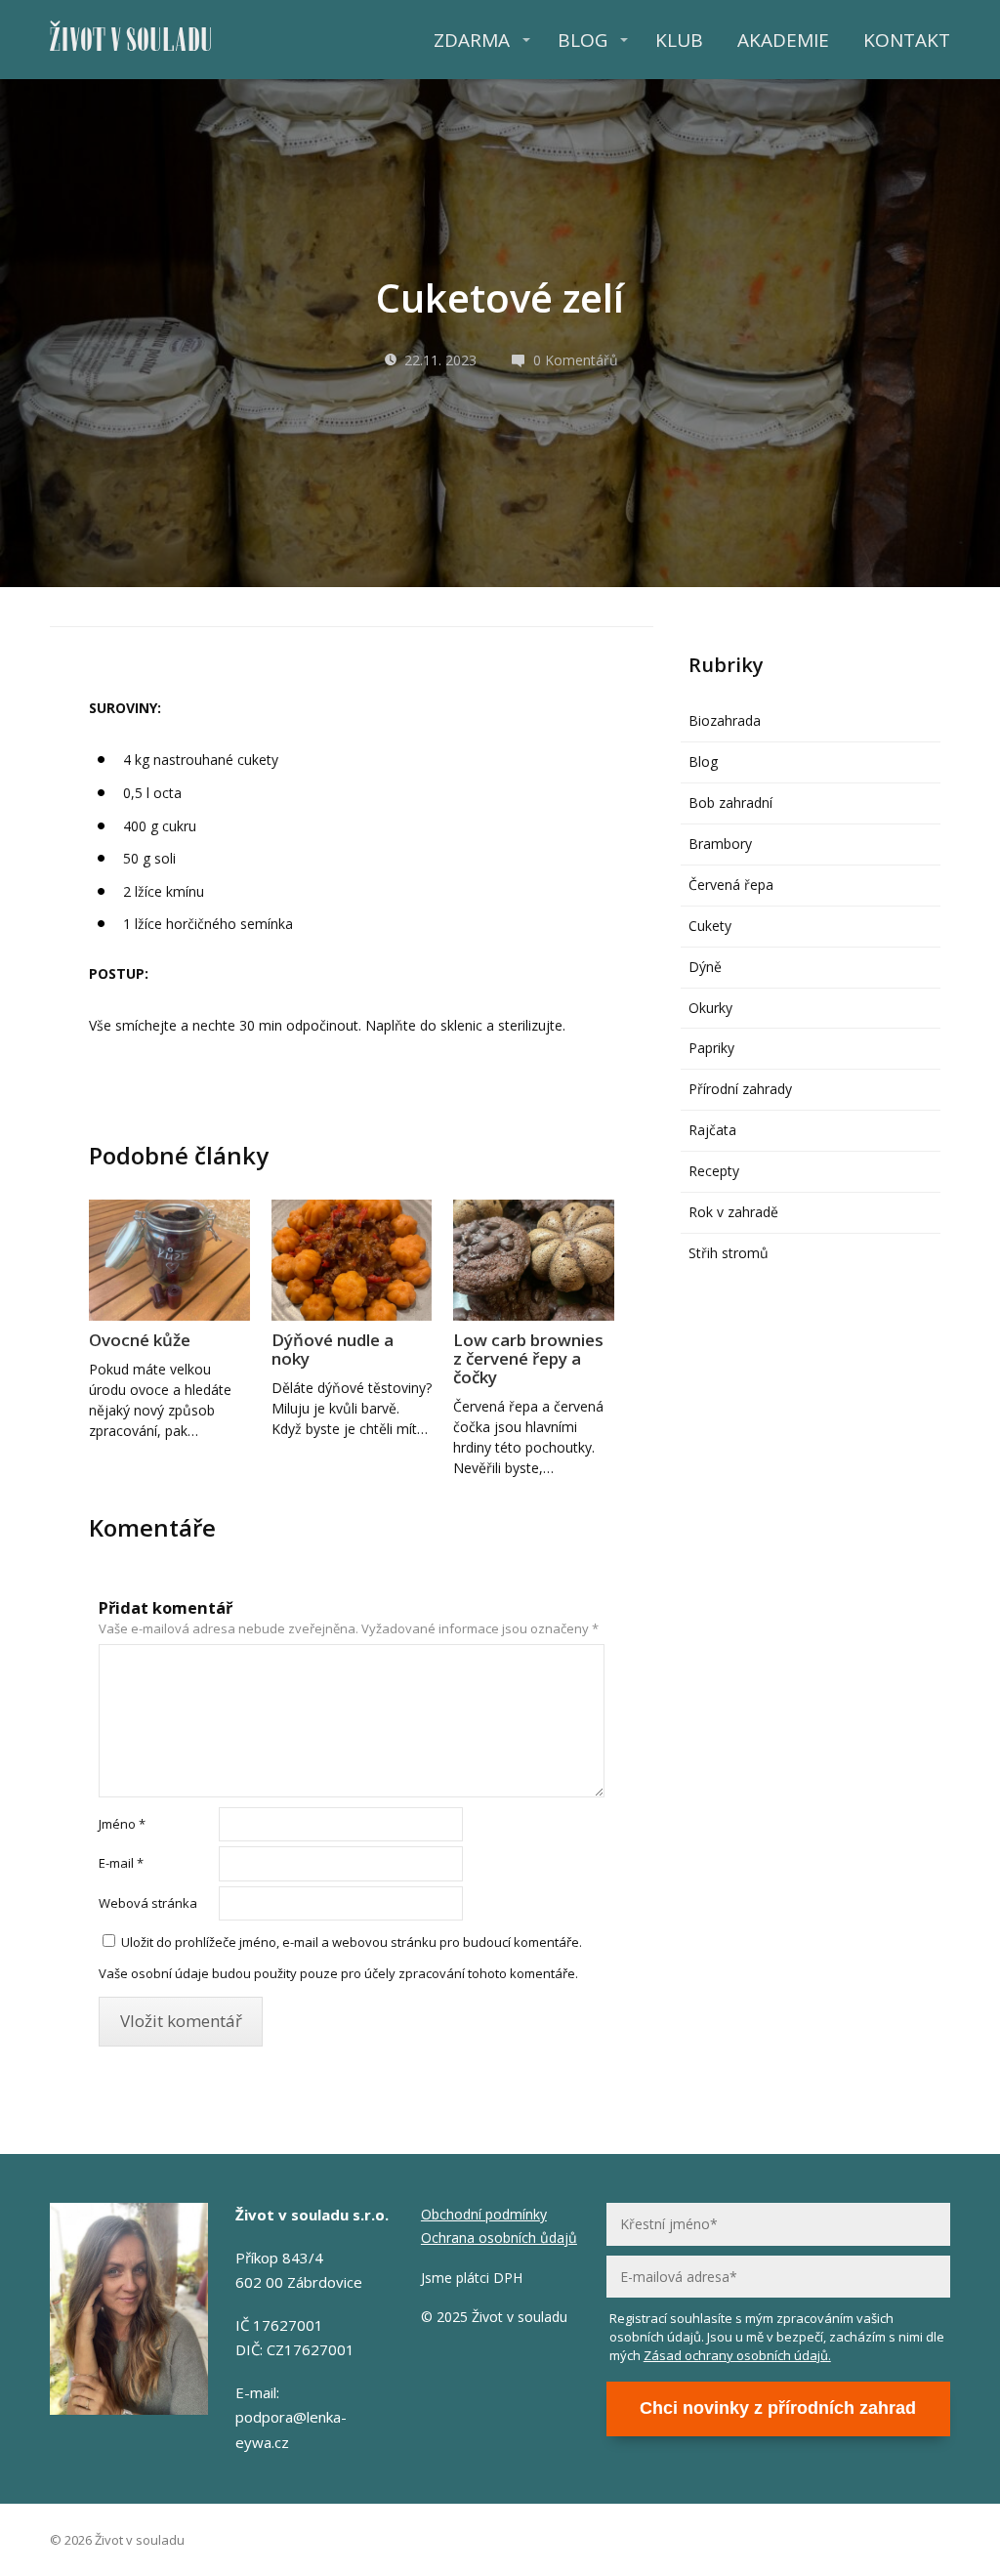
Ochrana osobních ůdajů (499, 2238)
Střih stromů (729, 1253)
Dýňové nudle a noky (333, 1349)
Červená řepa (731, 885)
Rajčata (712, 1130)
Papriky (711, 1048)
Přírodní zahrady (740, 1089)
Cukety (710, 926)
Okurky (710, 1008)
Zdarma (472, 40)
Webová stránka (148, 1903)
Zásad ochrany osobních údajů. (737, 2355)
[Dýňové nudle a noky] (352, 1260)
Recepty (714, 1171)
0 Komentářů (576, 360)
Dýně (705, 967)
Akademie (783, 40)
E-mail (121, 1863)
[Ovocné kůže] (169, 1260)
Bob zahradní (730, 802)
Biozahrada (725, 720)
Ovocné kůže (140, 1340)
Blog (583, 40)
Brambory (720, 844)
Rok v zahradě (733, 1212)
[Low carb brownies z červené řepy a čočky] (533, 1260)
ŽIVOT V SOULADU (131, 40)
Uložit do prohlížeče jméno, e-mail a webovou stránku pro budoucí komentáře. (352, 1942)
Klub (679, 40)
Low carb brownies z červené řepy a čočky (528, 1358)
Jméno (122, 1824)
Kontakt (907, 40)
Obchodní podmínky (484, 2214)
